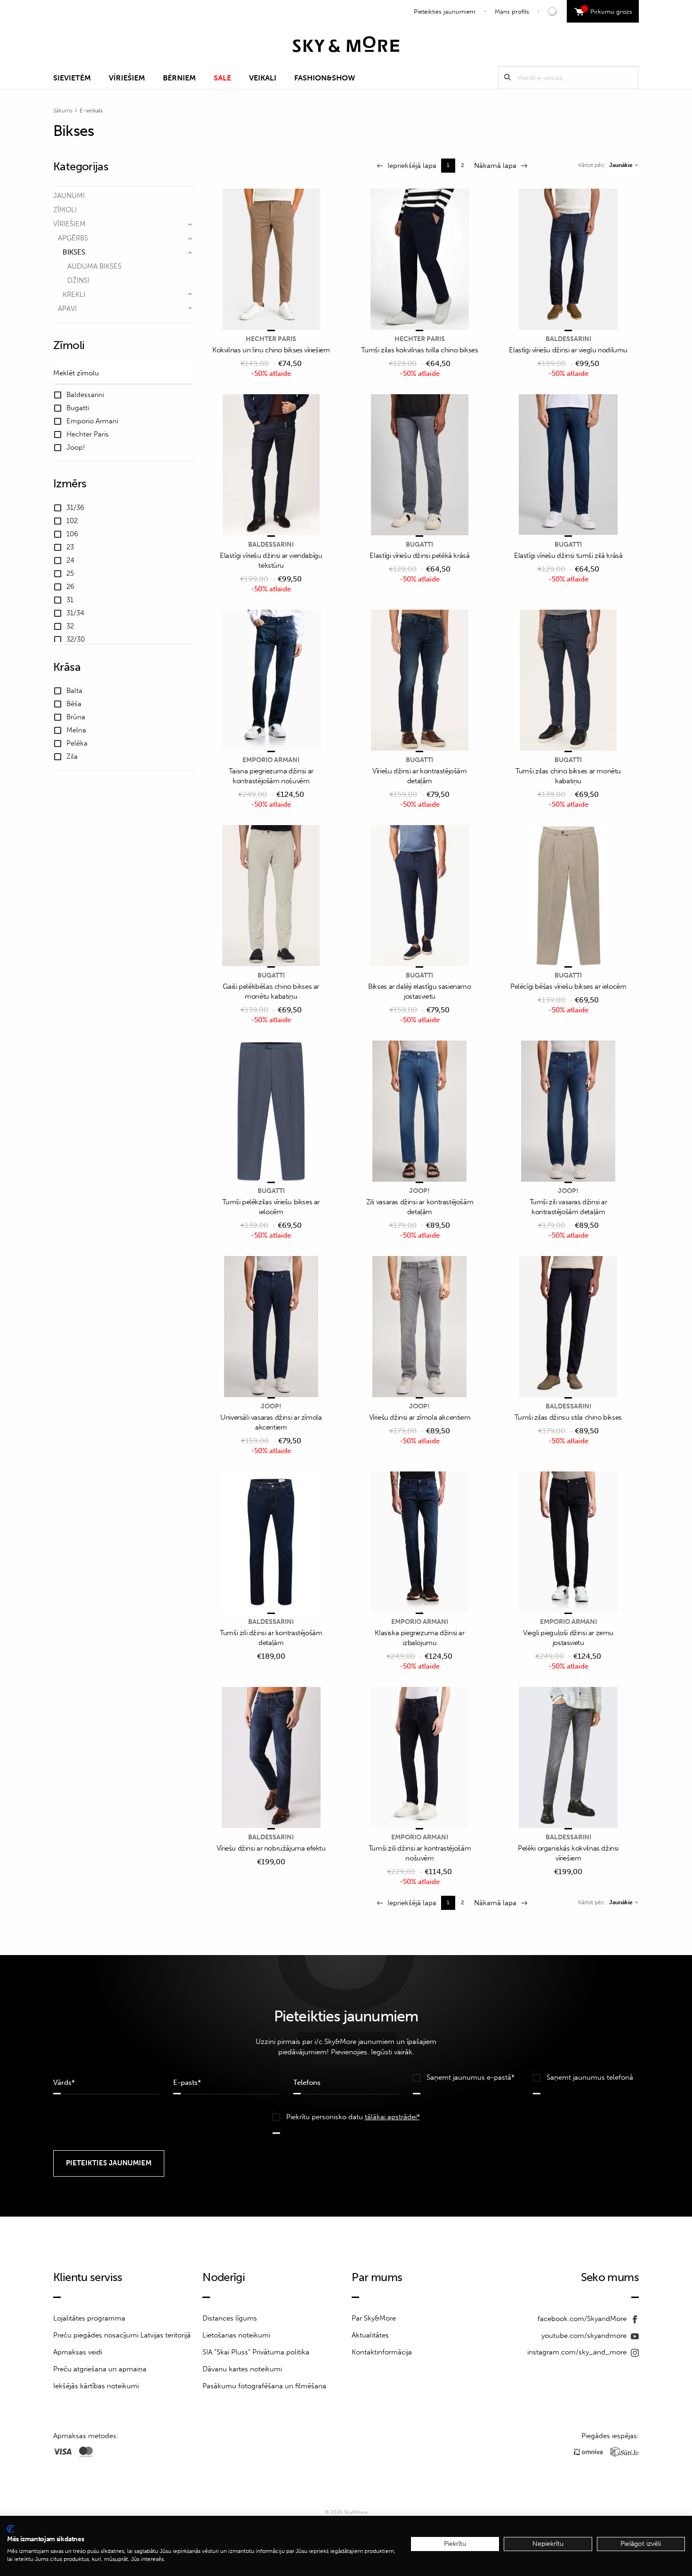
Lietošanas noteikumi (236, 2335)
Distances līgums (230, 2318)
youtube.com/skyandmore (585, 2336)
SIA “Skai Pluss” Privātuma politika (256, 2352)
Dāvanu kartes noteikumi (242, 2369)
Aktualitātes (370, 2335)
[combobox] (624, 165)
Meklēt (507, 77)
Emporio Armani (271, 760)
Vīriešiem (127, 78)
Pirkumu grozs (608, 10)
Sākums (63, 111)
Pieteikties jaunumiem (445, 12)
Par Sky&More (374, 2318)
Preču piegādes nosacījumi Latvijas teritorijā (122, 2335)
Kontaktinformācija (382, 2352)
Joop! (419, 1191)
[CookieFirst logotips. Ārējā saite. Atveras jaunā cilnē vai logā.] (11, 2529)
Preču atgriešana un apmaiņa (100, 2369)
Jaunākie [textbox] (621, 165)
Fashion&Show (325, 78)
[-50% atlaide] (271, 260)
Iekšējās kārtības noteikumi (96, 2386)
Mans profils (512, 12)
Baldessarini (568, 339)
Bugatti (419, 545)
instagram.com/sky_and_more (578, 2352)
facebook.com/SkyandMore (583, 2319)
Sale (222, 78)
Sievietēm (72, 78)
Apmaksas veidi (78, 2352)
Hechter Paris (271, 339)
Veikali (263, 78)
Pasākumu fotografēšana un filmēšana (264, 2386)
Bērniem (179, 78)
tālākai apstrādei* (392, 2117)
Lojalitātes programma (89, 2318)
